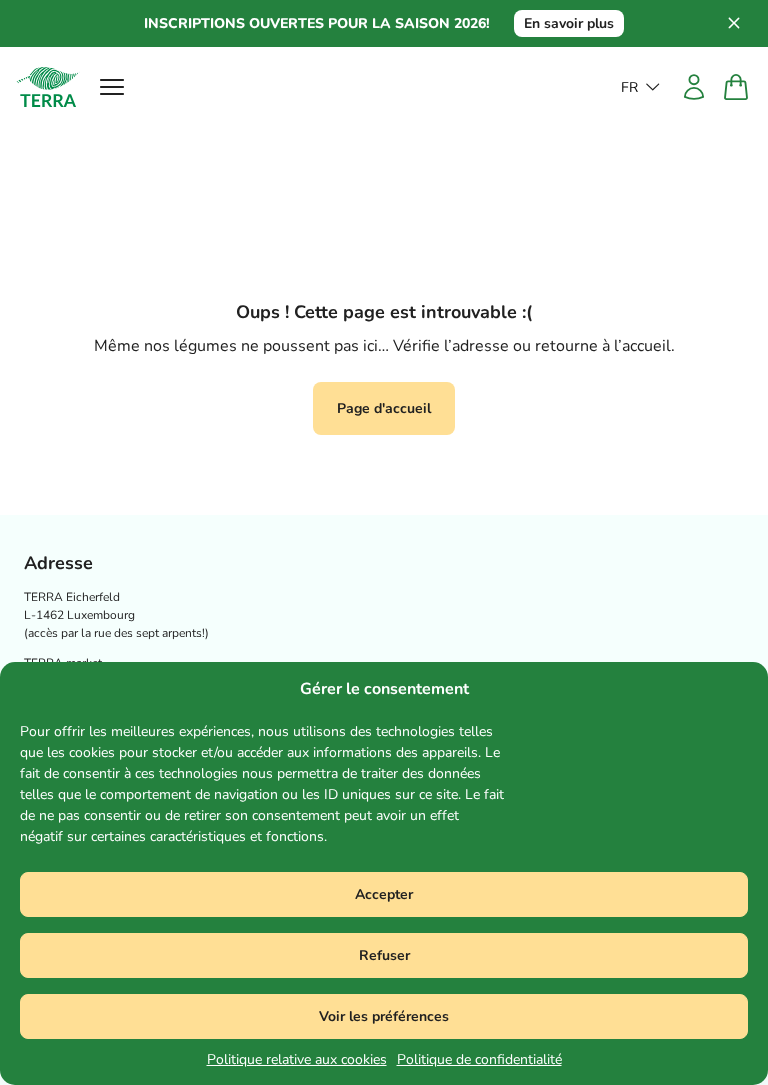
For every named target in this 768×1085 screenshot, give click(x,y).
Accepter (384, 894)
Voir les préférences (384, 1016)
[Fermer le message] (744, 24)
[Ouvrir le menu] (112, 87)
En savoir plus (569, 23)
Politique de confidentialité (479, 1059)
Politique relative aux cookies (297, 1059)
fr (629, 87)
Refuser (384, 955)
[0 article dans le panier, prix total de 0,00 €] (736, 87)
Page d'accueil (384, 408)
